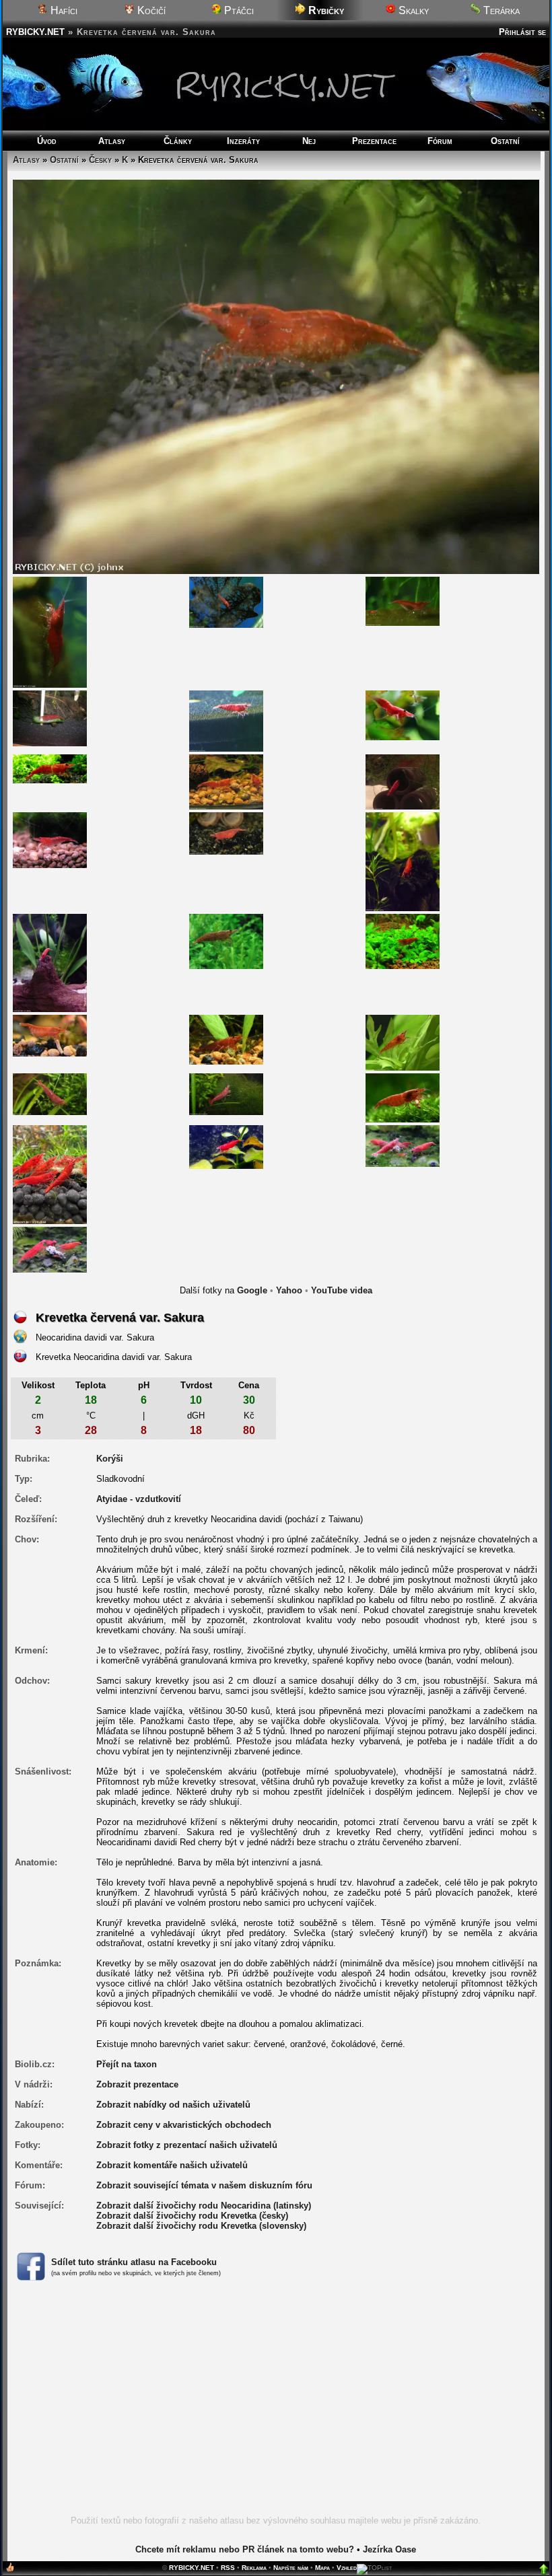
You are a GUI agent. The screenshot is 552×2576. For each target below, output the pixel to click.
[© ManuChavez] (50, 1035)
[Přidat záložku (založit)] (10, 2570)
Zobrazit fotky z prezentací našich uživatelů (187, 2145)
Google (252, 1290)
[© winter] (226, 720)
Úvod (47, 141)
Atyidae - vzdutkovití (139, 1499)
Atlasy (112, 141)
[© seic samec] (50, 839)
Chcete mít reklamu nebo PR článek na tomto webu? (245, 2549)
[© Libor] (226, 1146)
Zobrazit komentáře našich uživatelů (172, 2165)
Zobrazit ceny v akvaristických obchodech (184, 2125)
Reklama (254, 2568)
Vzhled (347, 2568)
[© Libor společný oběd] (403, 1146)
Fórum (440, 141)
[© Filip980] (50, 768)
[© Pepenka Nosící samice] (226, 833)
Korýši (110, 1459)
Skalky (412, 10)
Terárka (500, 10)
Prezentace (374, 141)
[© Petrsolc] (403, 781)
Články (178, 141)
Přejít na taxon (127, 2064)
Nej (309, 141)
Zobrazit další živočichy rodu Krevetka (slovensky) (201, 2226)
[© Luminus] (226, 941)
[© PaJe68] (50, 1174)
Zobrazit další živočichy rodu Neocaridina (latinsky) (204, 2206)
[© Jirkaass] (50, 718)
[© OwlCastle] (50, 1093)
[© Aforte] (403, 941)
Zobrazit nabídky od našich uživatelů (173, 2105)
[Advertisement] (276, 2406)
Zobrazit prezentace (137, 2084)
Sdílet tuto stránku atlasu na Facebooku (134, 2262)
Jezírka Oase (389, 2549)
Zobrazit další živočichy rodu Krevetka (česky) (192, 2216)
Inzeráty (243, 141)
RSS (228, 2568)
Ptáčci (238, 10)
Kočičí (150, 10)
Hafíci (63, 10)
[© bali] (50, 632)
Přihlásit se (522, 32)
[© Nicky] (403, 861)
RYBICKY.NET (35, 32)
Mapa (322, 2568)
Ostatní (505, 141)
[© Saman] (226, 781)
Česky (100, 160)
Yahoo (289, 1290)
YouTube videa (342, 1290)
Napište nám (291, 2568)
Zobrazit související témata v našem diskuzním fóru (204, 2185)
